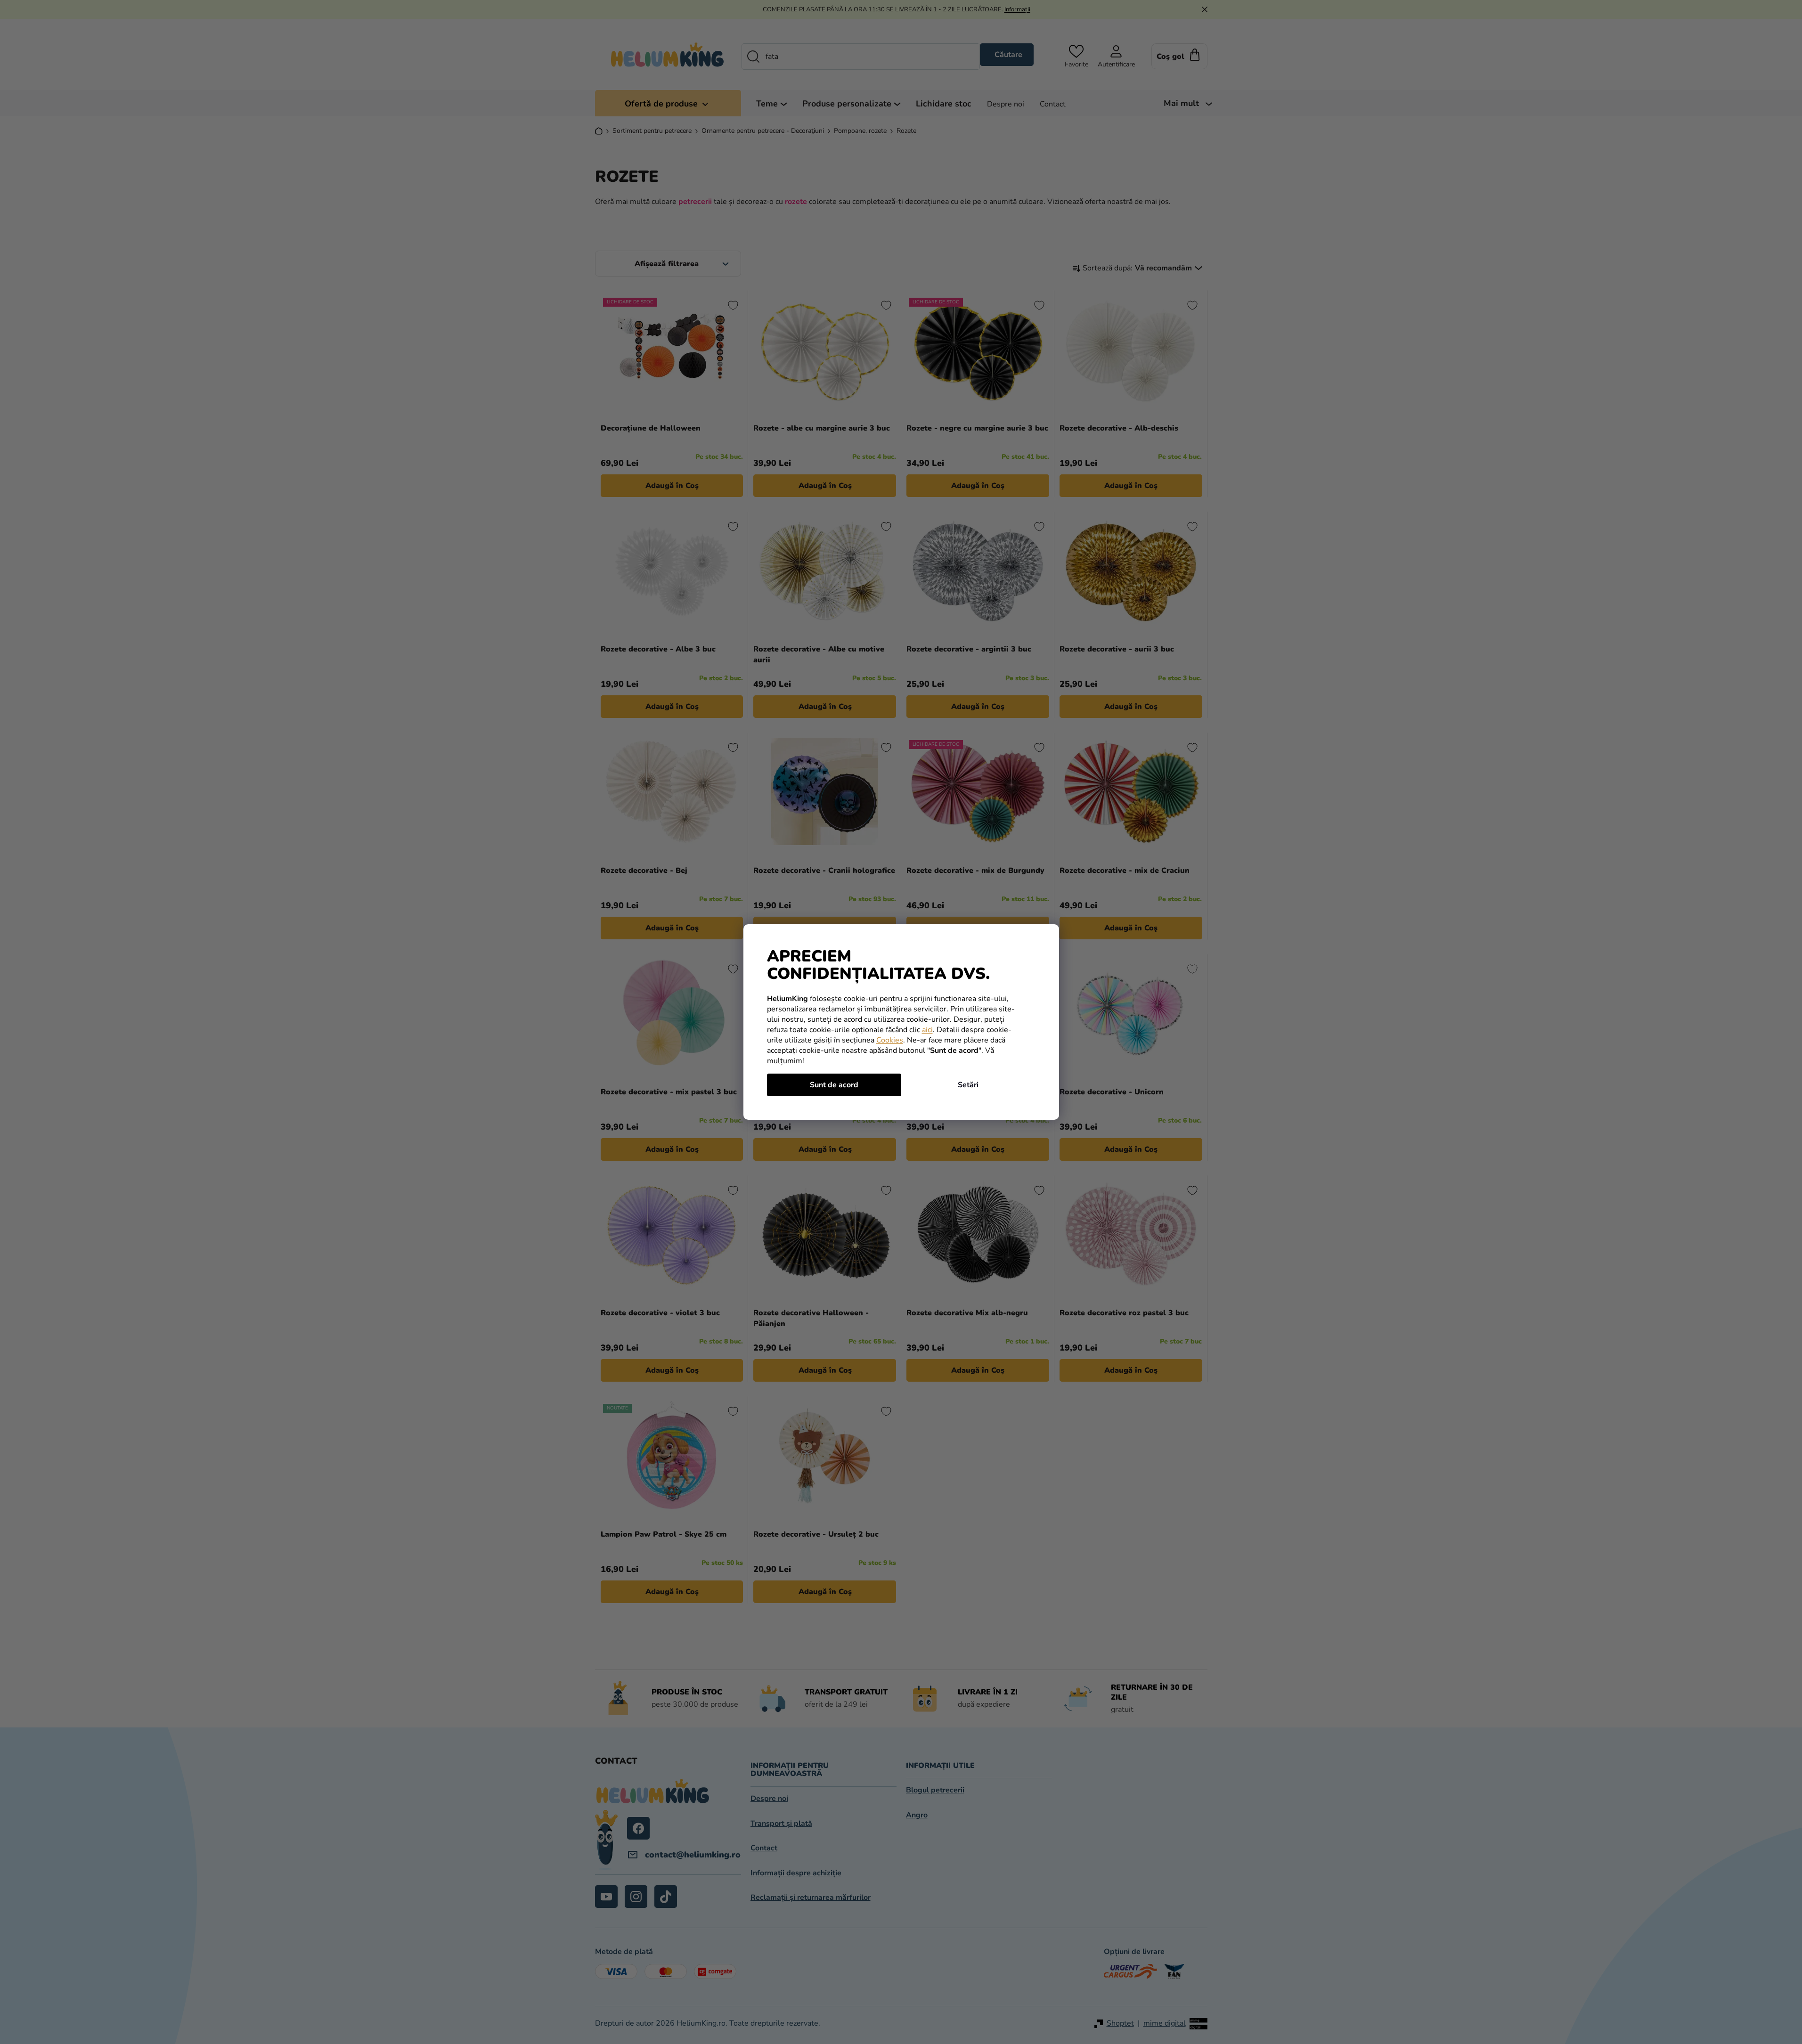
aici (927, 1030)
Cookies (890, 1040)
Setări (968, 1085)
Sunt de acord (834, 1085)
